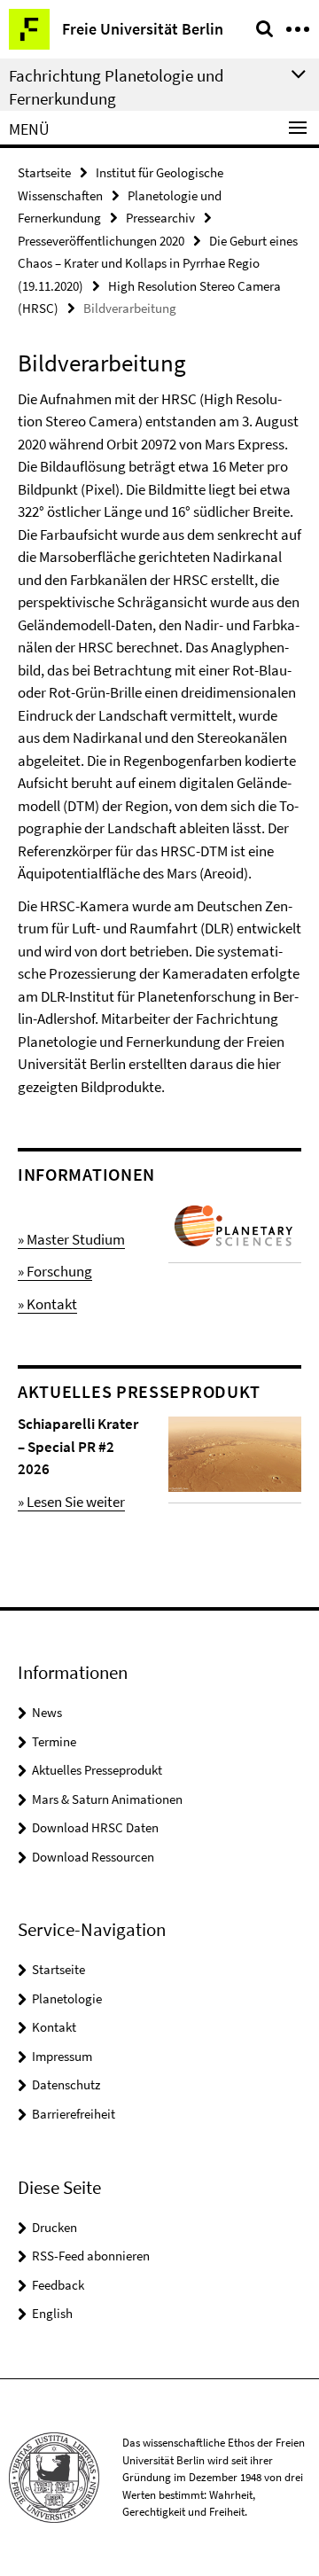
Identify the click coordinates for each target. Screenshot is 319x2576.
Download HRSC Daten (95, 1827)
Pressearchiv (160, 218)
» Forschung (55, 1271)
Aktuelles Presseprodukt (97, 1770)
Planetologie (67, 1998)
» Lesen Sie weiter (71, 1502)
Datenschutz (66, 2084)
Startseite (44, 172)
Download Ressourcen (93, 1857)
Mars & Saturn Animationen (107, 1799)
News (47, 1712)
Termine (54, 1741)
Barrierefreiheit (74, 2114)
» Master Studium (71, 1239)
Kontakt (54, 2027)
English (52, 2313)
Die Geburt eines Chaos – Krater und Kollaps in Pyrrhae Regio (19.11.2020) (158, 263)
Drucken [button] (54, 2227)
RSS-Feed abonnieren (91, 2256)
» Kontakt (47, 1304)
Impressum (62, 2056)
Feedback (58, 2285)
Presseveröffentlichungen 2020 (101, 241)
